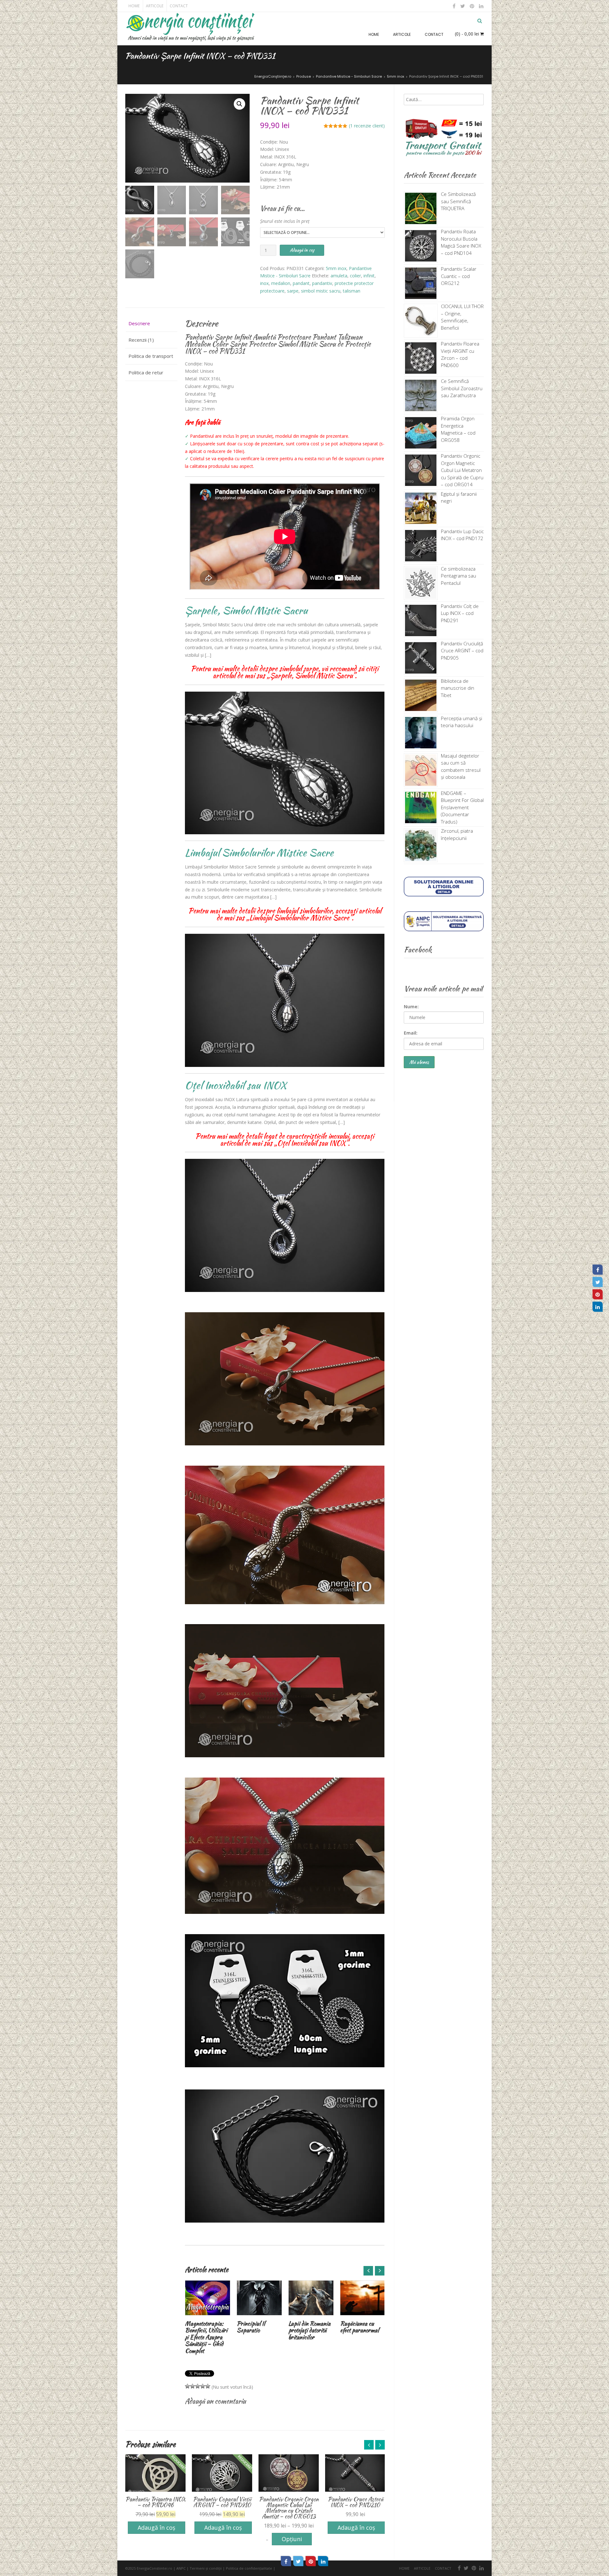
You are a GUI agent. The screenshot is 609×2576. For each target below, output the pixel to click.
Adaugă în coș (302, 250)
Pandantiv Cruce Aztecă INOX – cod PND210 (289, 2502)
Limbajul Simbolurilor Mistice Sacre (259, 852)
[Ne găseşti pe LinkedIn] (481, 6)
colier (355, 276)
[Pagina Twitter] (598, 1282)
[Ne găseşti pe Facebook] (454, 6)
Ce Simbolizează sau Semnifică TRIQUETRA (458, 201)
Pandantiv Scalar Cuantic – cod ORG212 (459, 276)
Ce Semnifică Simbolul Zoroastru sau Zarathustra (462, 388)
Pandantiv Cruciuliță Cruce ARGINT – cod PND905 (462, 651)
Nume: (411, 1007)
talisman (352, 291)
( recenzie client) (367, 126)
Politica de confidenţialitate (249, 2568)
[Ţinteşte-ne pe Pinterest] (472, 6)
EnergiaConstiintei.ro (154, 2568)
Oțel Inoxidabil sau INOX (236, 1085)
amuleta (339, 276)
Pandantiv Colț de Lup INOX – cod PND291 (460, 613)
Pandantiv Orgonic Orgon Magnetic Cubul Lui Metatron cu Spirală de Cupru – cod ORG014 (462, 470)
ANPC (181, 2568)
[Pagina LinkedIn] (598, 1307)
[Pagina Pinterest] (598, 1294)
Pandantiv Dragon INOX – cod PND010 (355, 2502)
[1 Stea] (187, 2386)
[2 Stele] (193, 2386)
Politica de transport (151, 356)
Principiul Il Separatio (199, 2327)
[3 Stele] (198, 2386)
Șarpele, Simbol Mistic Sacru (246, 610)
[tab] (151, 324)
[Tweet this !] (298, 2561)
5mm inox (336, 268)
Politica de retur (146, 372)
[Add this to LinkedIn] (323, 2561)
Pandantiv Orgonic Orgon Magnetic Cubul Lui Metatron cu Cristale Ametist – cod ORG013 (222, 2508)
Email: (411, 1033)
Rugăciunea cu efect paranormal (308, 2327)
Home (134, 6)
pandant (301, 283)
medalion (281, 283)
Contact (179, 6)
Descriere (139, 323)
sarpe (293, 291)
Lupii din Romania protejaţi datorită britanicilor (258, 2330)
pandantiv (322, 283)
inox (264, 283)
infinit (369, 276)
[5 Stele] (208, 2386)
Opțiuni (225, 2539)
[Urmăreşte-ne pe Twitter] (463, 6)
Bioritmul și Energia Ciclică (358, 2327)
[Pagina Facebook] (598, 1269)
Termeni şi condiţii (206, 2568)
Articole (155, 6)
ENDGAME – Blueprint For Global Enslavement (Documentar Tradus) (462, 807)
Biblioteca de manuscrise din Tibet (458, 688)
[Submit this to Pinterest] (311, 2561)
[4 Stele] (203, 2386)
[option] (208, 2308)
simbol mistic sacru (321, 291)
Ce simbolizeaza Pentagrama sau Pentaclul (458, 576)
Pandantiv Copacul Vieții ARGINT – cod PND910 (155, 2502)
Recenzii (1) (141, 340)
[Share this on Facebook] (286, 2561)
